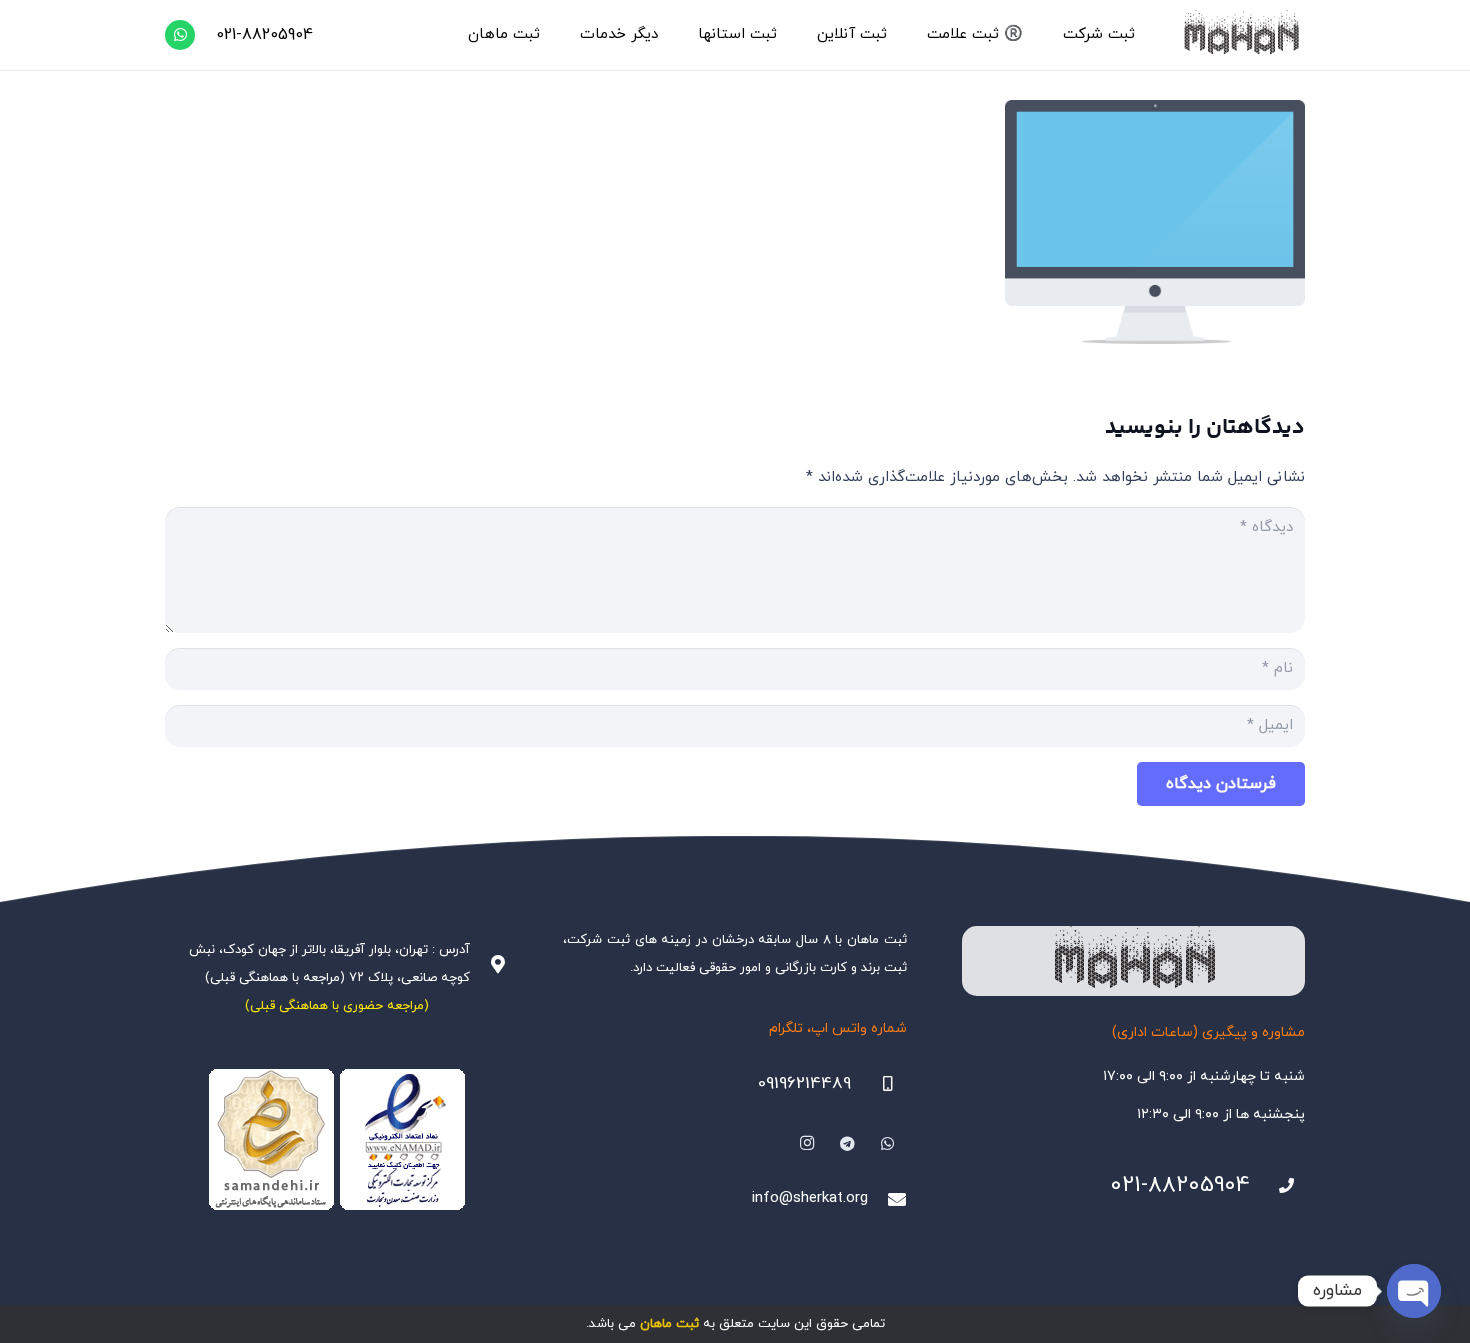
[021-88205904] (1278, 1186)
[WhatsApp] (180, 35)
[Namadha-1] (336, 1140)
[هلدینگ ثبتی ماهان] (1240, 35)
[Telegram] (848, 1144)
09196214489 (804, 1084)
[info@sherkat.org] (887, 1199)
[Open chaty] (1414, 1291)
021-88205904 (1180, 1185)
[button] (1054, 35)
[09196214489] (879, 1084)
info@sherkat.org (810, 1198)
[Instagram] (807, 1144)
